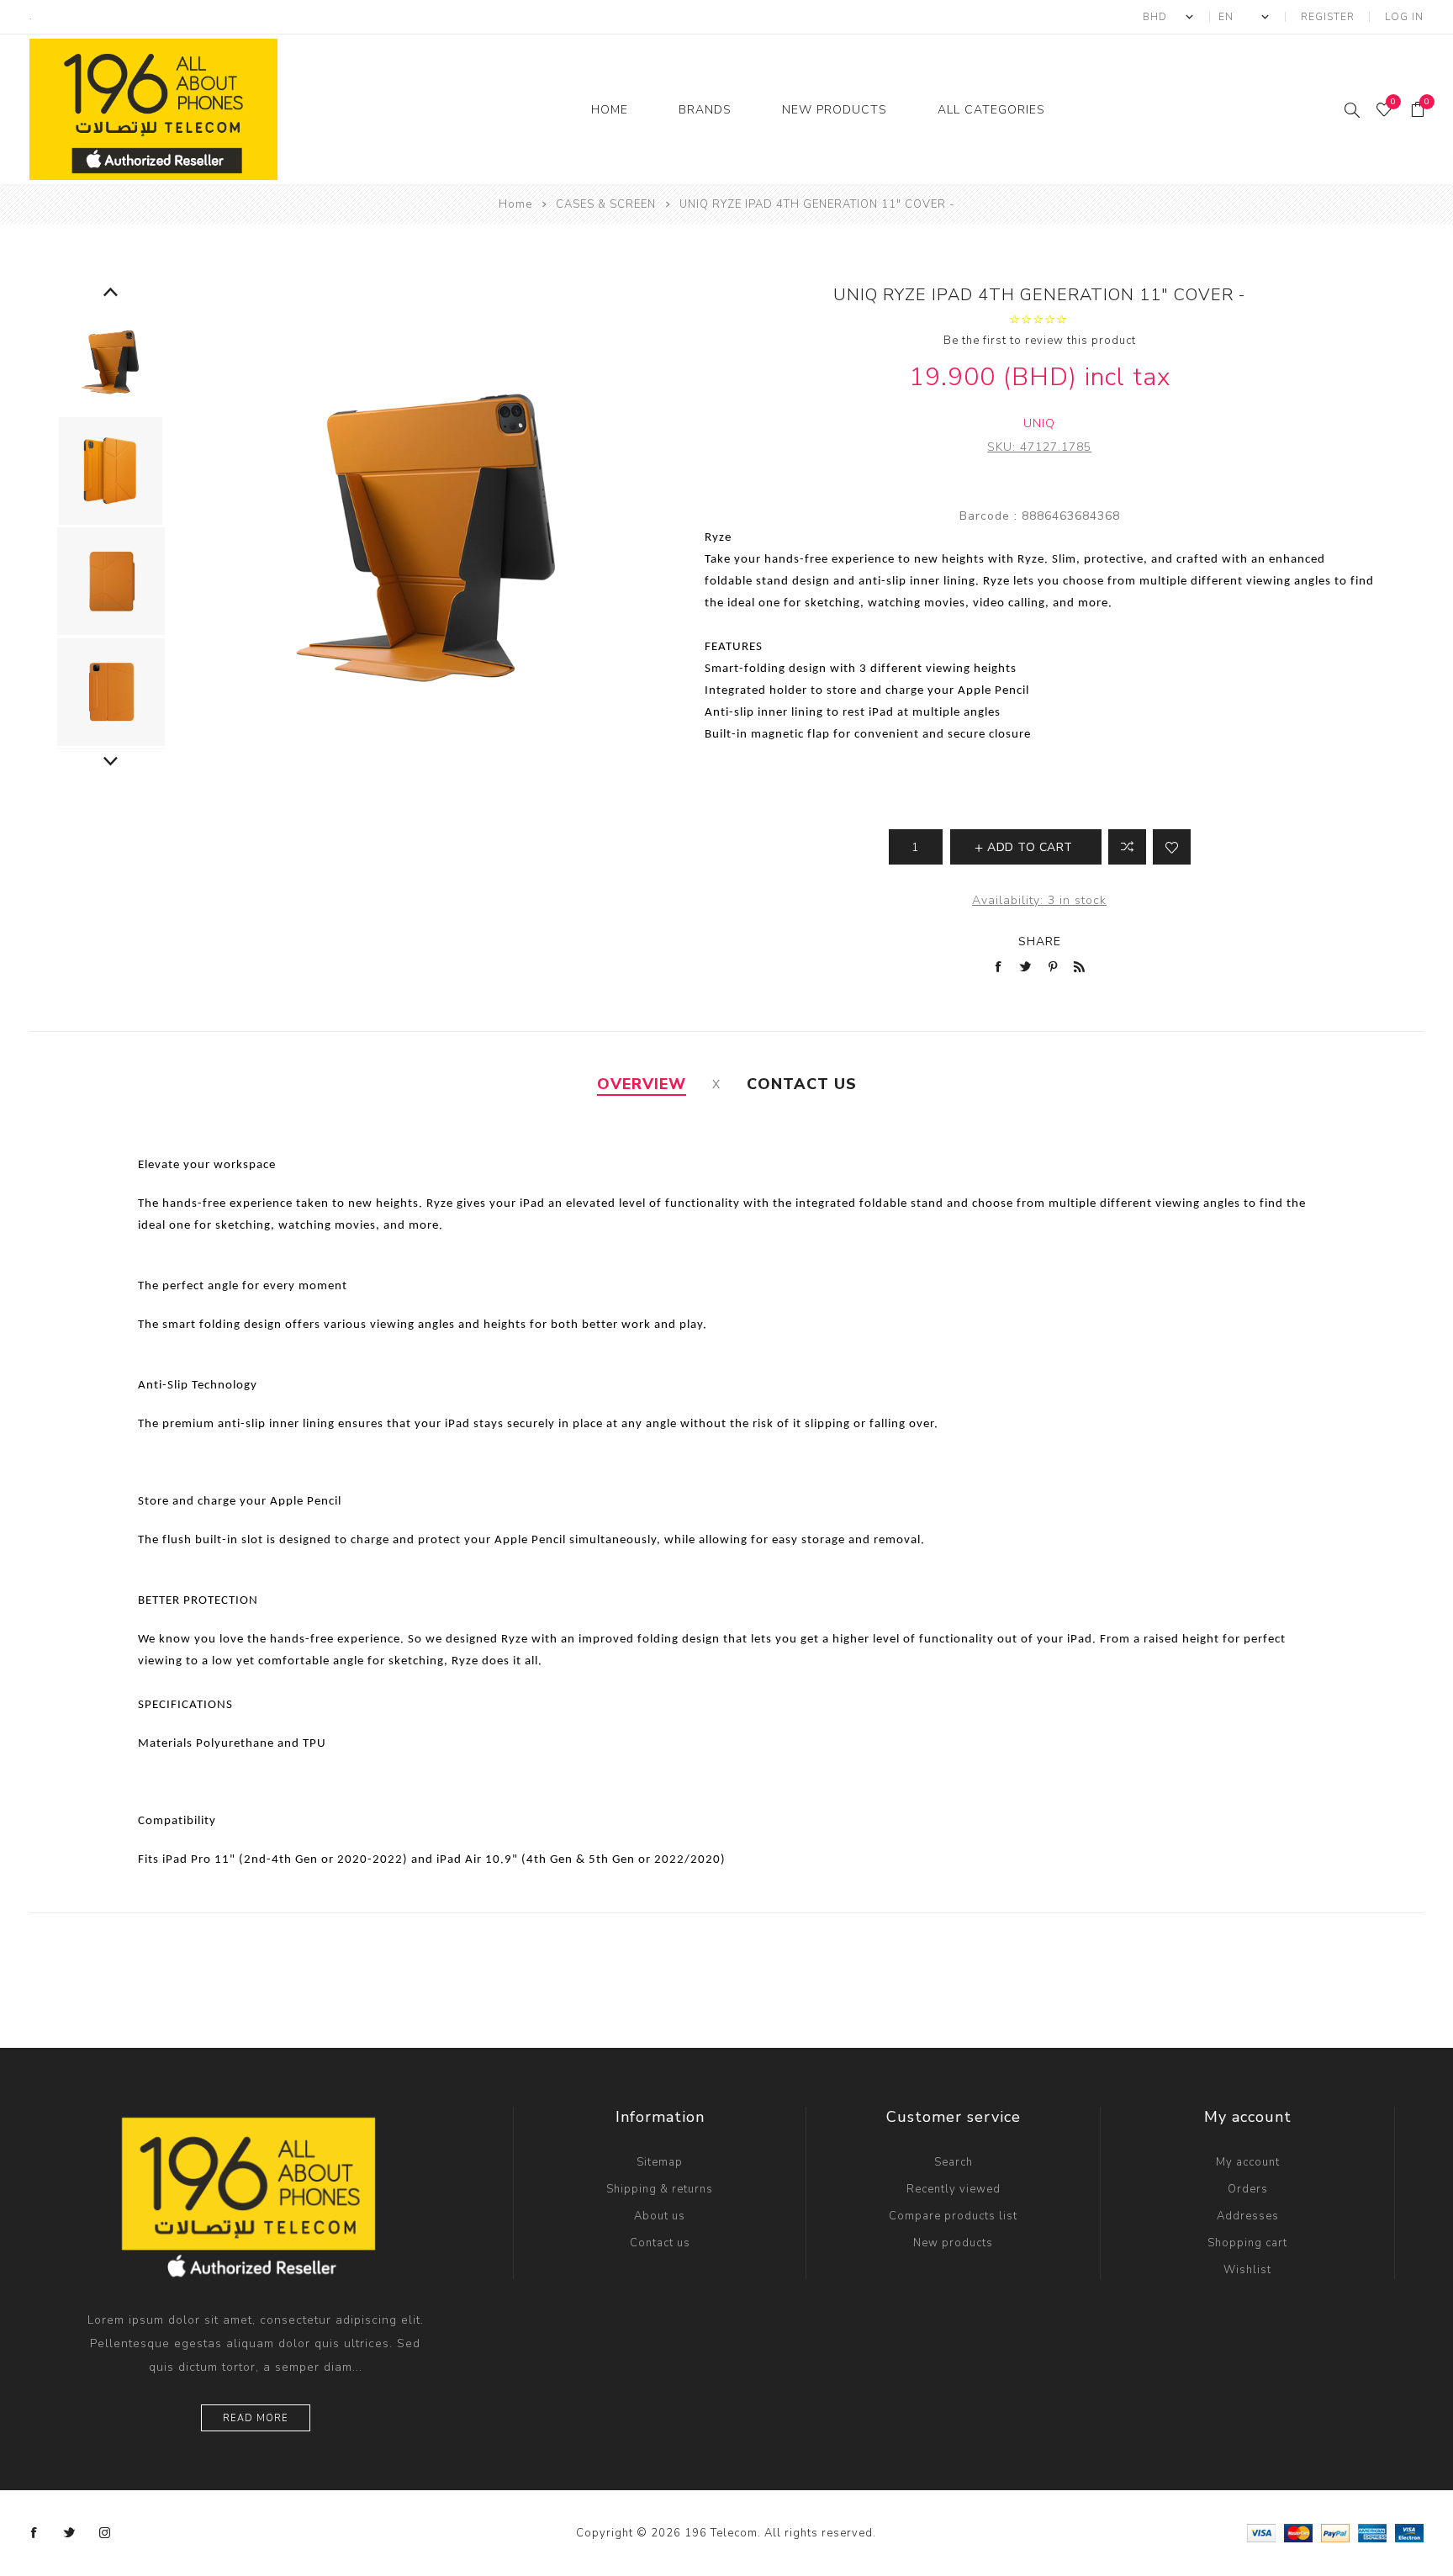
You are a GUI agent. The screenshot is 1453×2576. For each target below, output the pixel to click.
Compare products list (953, 2216)
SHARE (1040, 942)
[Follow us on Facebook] (34, 2533)
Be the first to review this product (1040, 341)
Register (1328, 17)
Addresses (1248, 2216)
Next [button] (111, 762)
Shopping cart (1247, 2243)
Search (954, 2162)
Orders (1248, 2189)
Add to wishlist (1172, 847)
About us (660, 2216)
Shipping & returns (660, 2189)
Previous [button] (111, 293)
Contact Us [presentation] (802, 1084)
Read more (256, 2418)
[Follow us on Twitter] (70, 2533)
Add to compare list (1127, 847)
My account (1248, 2162)
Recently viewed (954, 2189)
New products (953, 2243)
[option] (111, 360)
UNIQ (1039, 423)
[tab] (642, 1084)
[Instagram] (105, 2533)
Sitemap (660, 2162)
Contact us (660, 2243)
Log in (1404, 17)
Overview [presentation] (642, 1084)
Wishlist (1247, 2270)
